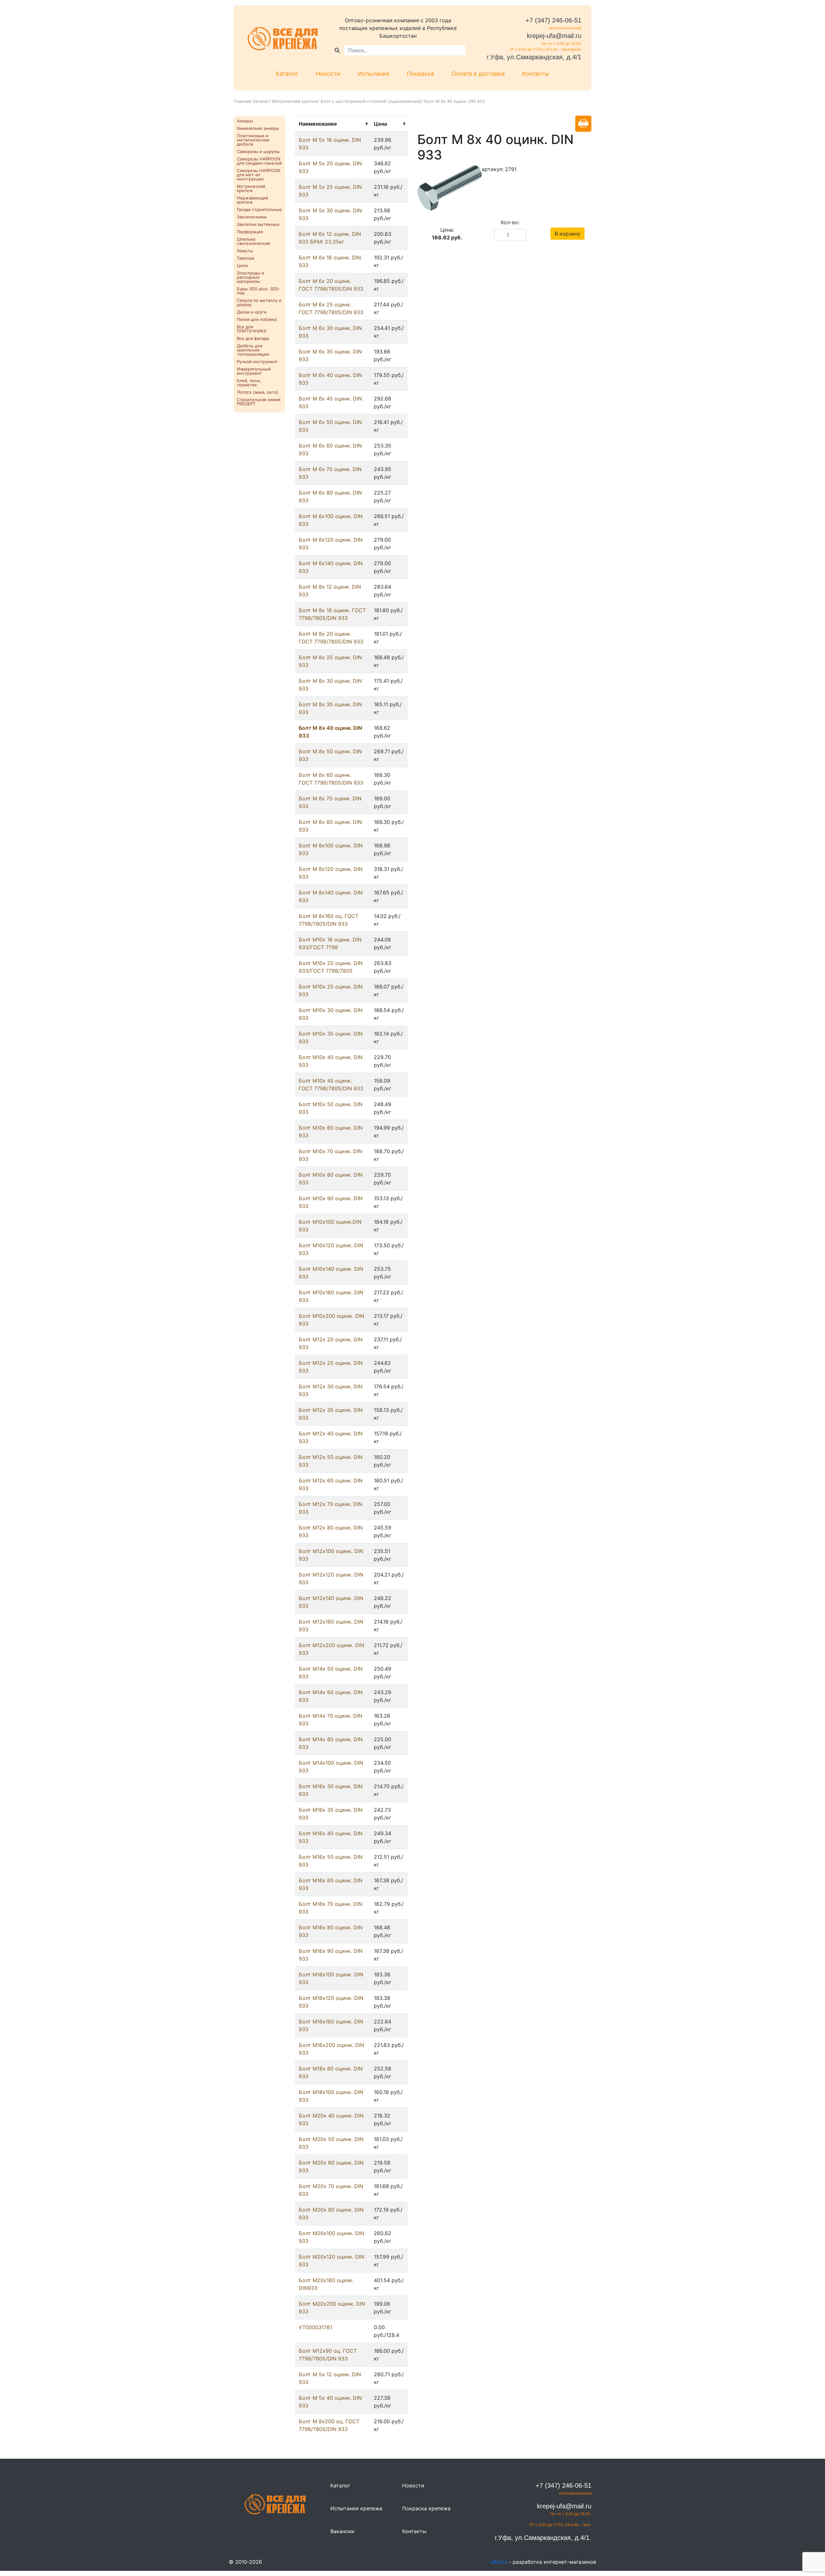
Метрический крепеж (295, 101)
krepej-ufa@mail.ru (554, 36)
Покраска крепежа (426, 2508)
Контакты (536, 74)
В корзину (568, 234)
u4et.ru (499, 2562)
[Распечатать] (583, 124)
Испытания (374, 74)
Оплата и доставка (478, 74)
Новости (328, 74)
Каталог (287, 74)
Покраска (420, 74)
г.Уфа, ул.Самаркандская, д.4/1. (543, 2538)
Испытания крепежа (356, 2508)
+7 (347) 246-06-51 (553, 20)
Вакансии (342, 2531)
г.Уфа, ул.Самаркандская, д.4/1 (534, 57)
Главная (242, 101)
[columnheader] (332, 124)
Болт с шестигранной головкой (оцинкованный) (371, 101)
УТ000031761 (315, 2327)
